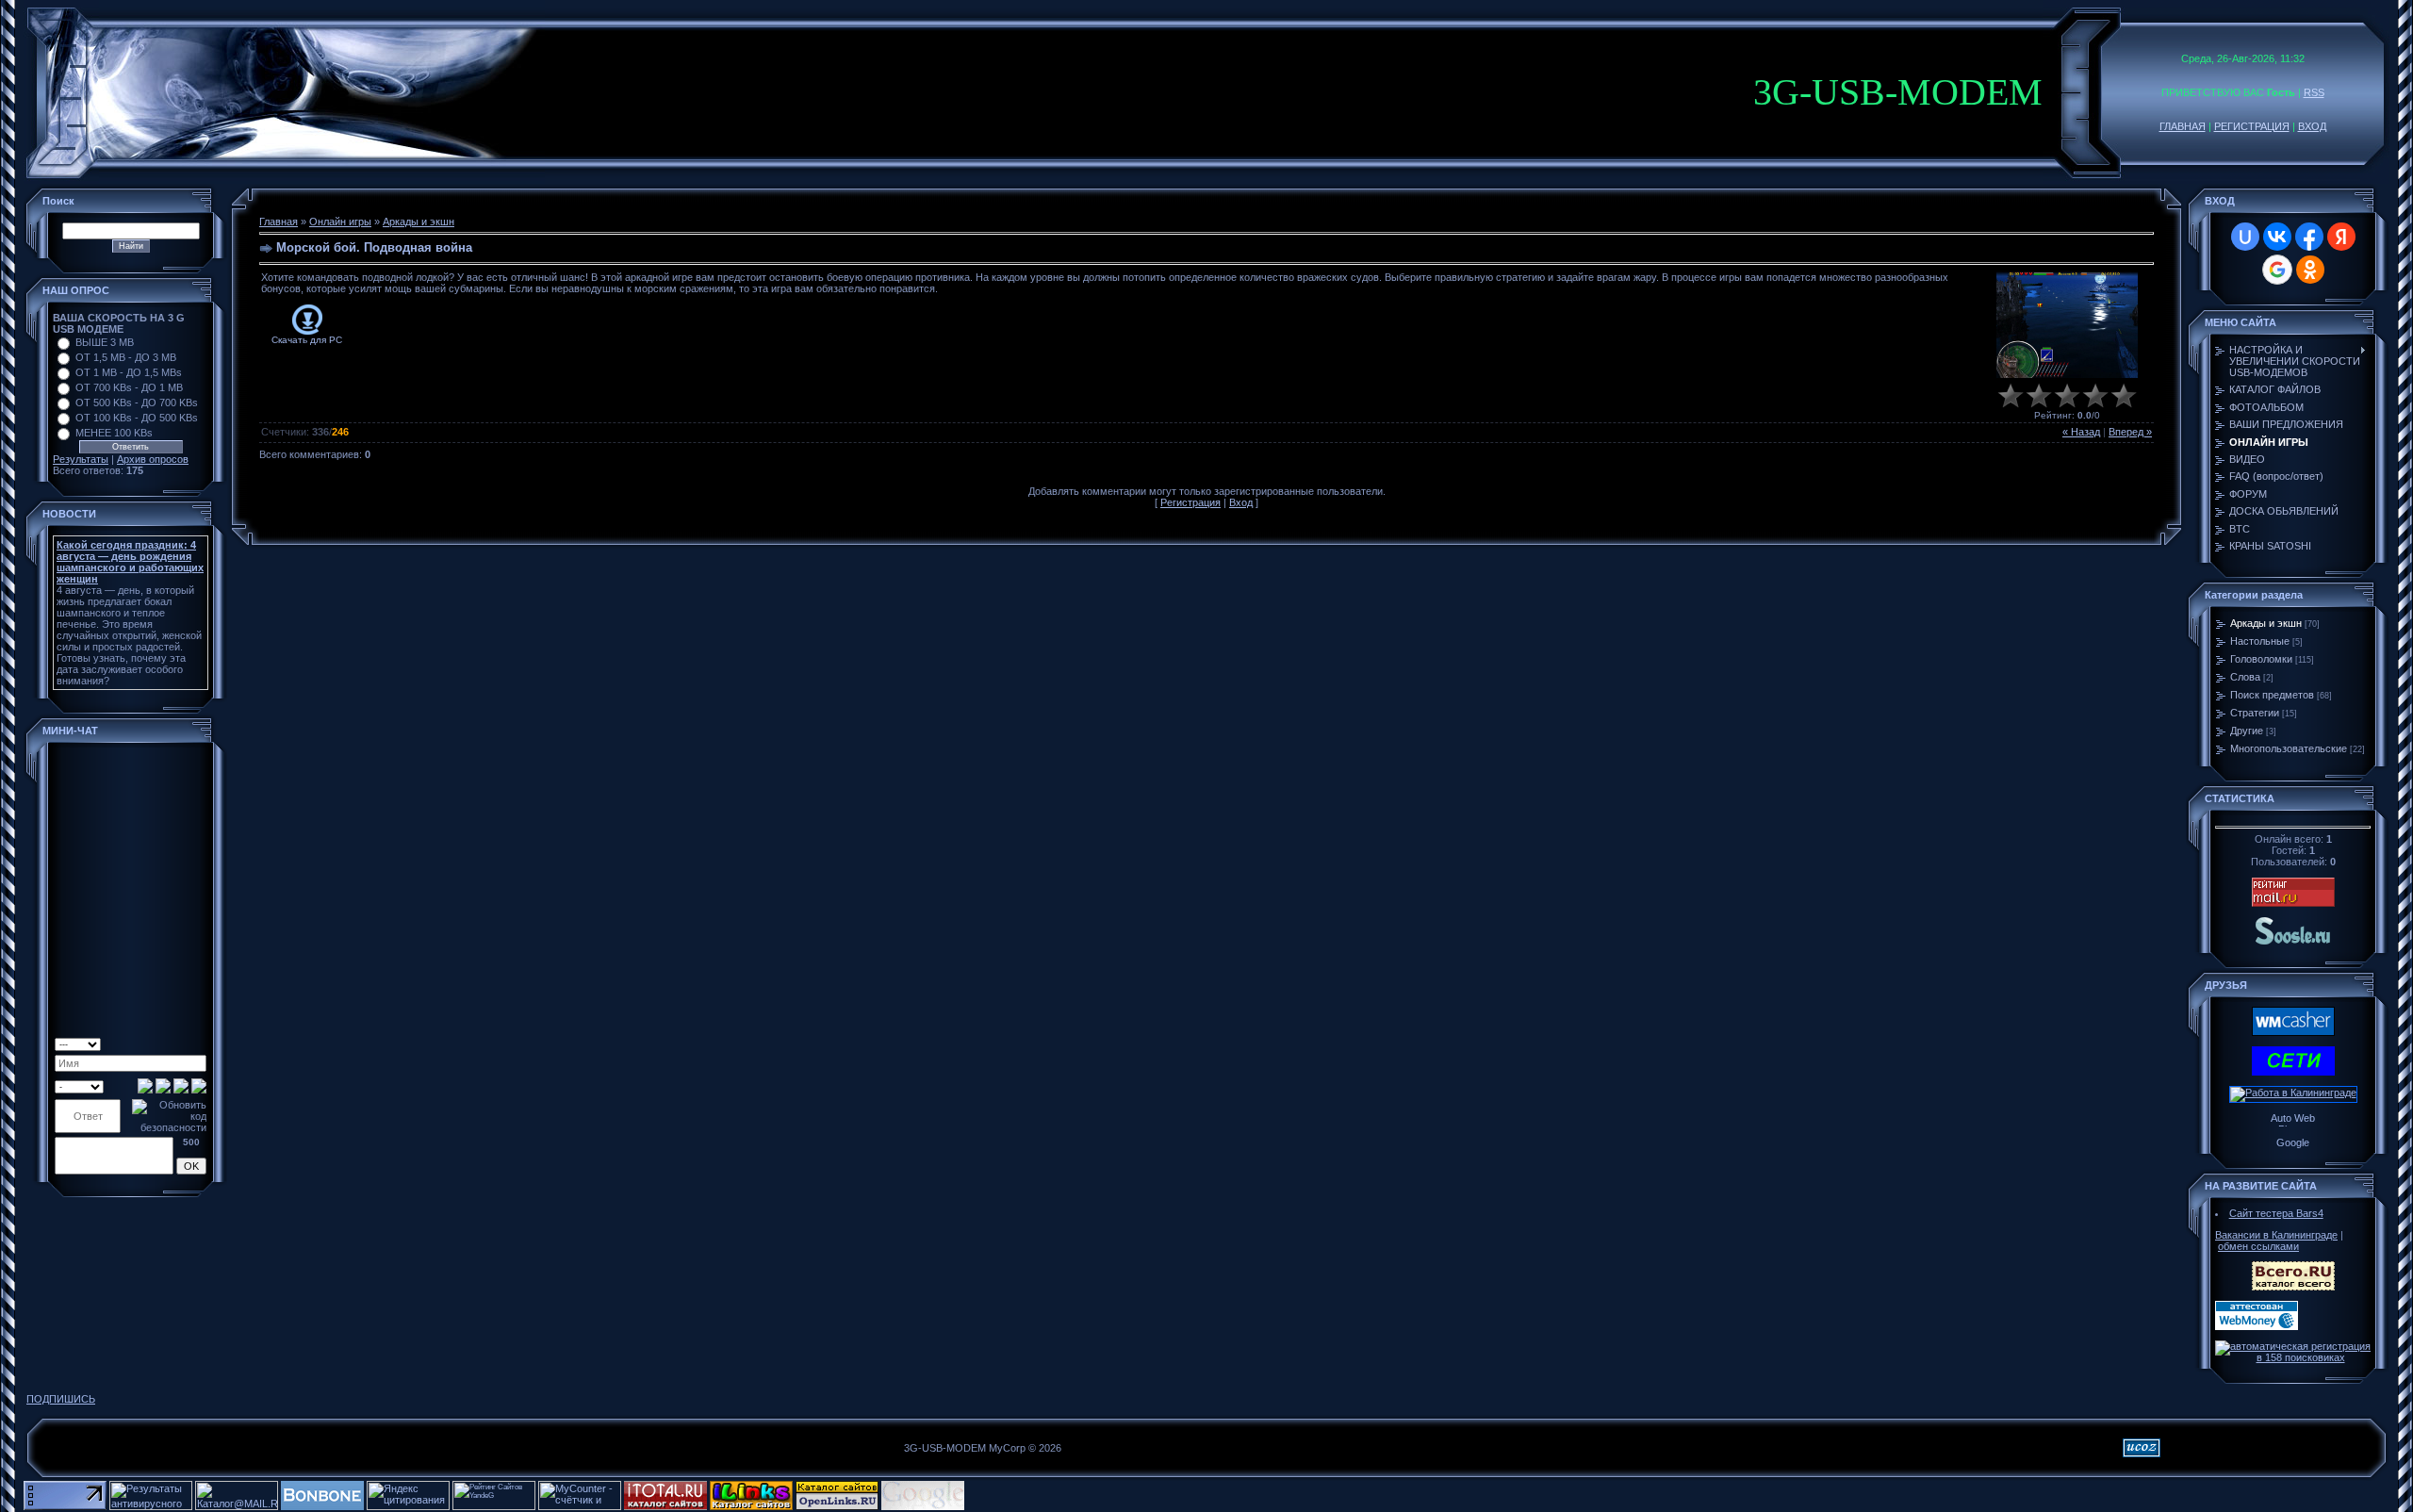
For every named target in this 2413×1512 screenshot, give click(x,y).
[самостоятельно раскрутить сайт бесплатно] (923, 1506)
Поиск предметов (2272, 695)
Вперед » (2130, 432)
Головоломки (2261, 659)
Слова (2245, 677)
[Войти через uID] (2245, 237)
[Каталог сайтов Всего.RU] (2293, 1287)
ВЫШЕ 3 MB (105, 342)
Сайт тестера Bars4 (2276, 1213)
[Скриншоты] (2067, 325)
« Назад (2081, 432)
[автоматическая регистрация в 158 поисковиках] (2293, 1357)
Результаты (81, 459)
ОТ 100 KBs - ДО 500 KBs (137, 418)
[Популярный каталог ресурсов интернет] (322, 1506)
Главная (279, 222)
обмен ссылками (2258, 1246)
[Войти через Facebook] (2309, 237)
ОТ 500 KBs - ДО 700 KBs (137, 403)
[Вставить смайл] (168, 1043)
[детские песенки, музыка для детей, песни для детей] (2293, 944)
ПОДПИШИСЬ (61, 1399)
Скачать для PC (307, 340)
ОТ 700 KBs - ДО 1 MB (129, 387)
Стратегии (2255, 713)
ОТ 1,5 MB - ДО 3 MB (126, 357)
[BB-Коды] (183, 1043)
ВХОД (2312, 126)
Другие (2247, 731)
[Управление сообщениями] (199, 1043)
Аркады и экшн (419, 222)
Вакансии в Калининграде (2276, 1235)
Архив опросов (153, 459)
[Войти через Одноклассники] (2310, 270)
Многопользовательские (2289, 748)
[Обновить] (153, 1043)
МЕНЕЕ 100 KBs (114, 433)
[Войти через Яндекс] (2341, 237)
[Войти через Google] (2277, 270)
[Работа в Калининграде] (2293, 1093)
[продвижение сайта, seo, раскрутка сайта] (1009, 1506)
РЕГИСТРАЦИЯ (2252, 126)
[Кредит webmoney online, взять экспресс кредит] (2293, 1032)
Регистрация (1190, 502)
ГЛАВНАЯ (2183, 126)
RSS (2314, 92)
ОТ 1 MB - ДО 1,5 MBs (129, 372)
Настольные (2260, 641)
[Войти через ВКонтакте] (2277, 237)
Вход (1241, 502)
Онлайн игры (340, 222)
